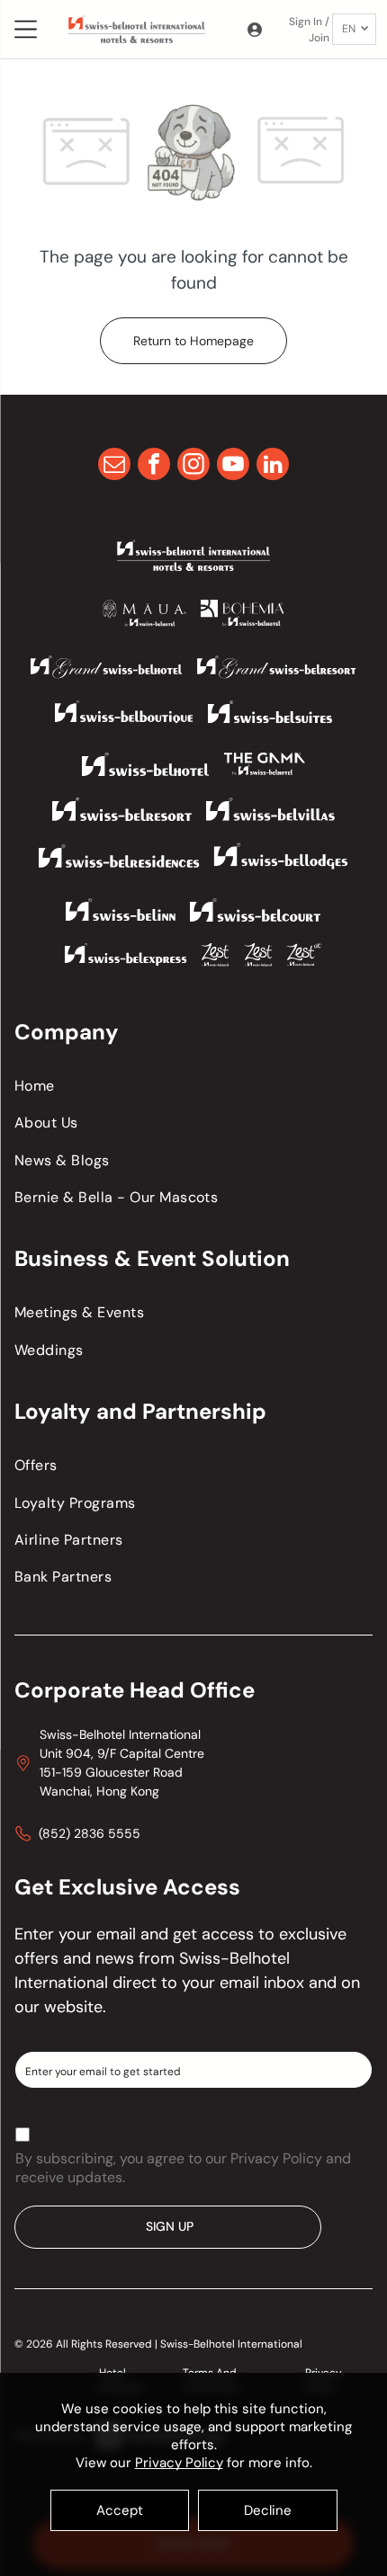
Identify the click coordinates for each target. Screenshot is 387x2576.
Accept (120, 2510)
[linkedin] (273, 466)
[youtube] (233, 466)
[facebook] (154, 466)
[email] (114, 466)
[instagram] (193, 466)
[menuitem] (193, 1086)
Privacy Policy (179, 2463)
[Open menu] (26, 29)
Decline (268, 2510)
